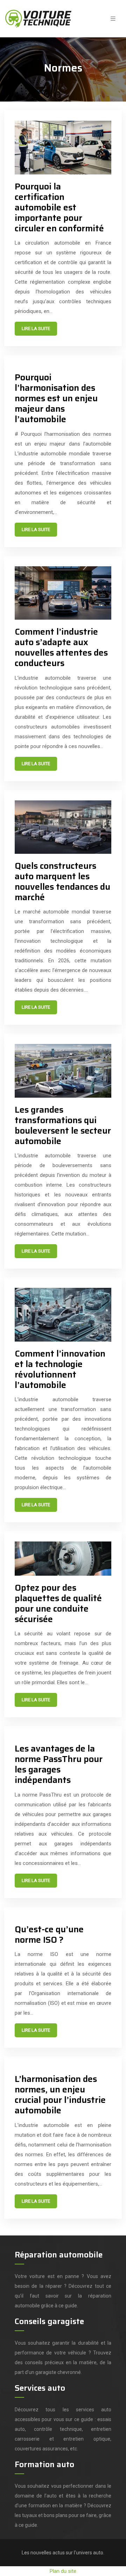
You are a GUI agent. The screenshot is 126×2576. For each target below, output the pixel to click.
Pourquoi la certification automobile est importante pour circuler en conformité (59, 207)
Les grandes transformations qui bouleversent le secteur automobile (63, 1125)
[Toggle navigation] (113, 19)
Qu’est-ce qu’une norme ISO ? (49, 1935)
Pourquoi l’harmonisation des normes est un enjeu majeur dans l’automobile (56, 398)
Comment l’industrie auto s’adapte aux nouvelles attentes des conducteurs (61, 647)
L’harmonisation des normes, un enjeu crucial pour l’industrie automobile (60, 2095)
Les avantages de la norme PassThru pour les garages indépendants (59, 1764)
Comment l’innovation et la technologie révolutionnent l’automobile (60, 1369)
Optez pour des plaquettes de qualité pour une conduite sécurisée (58, 1603)
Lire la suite (36, 328)
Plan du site (63, 2571)
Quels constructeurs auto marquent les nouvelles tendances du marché (62, 882)
